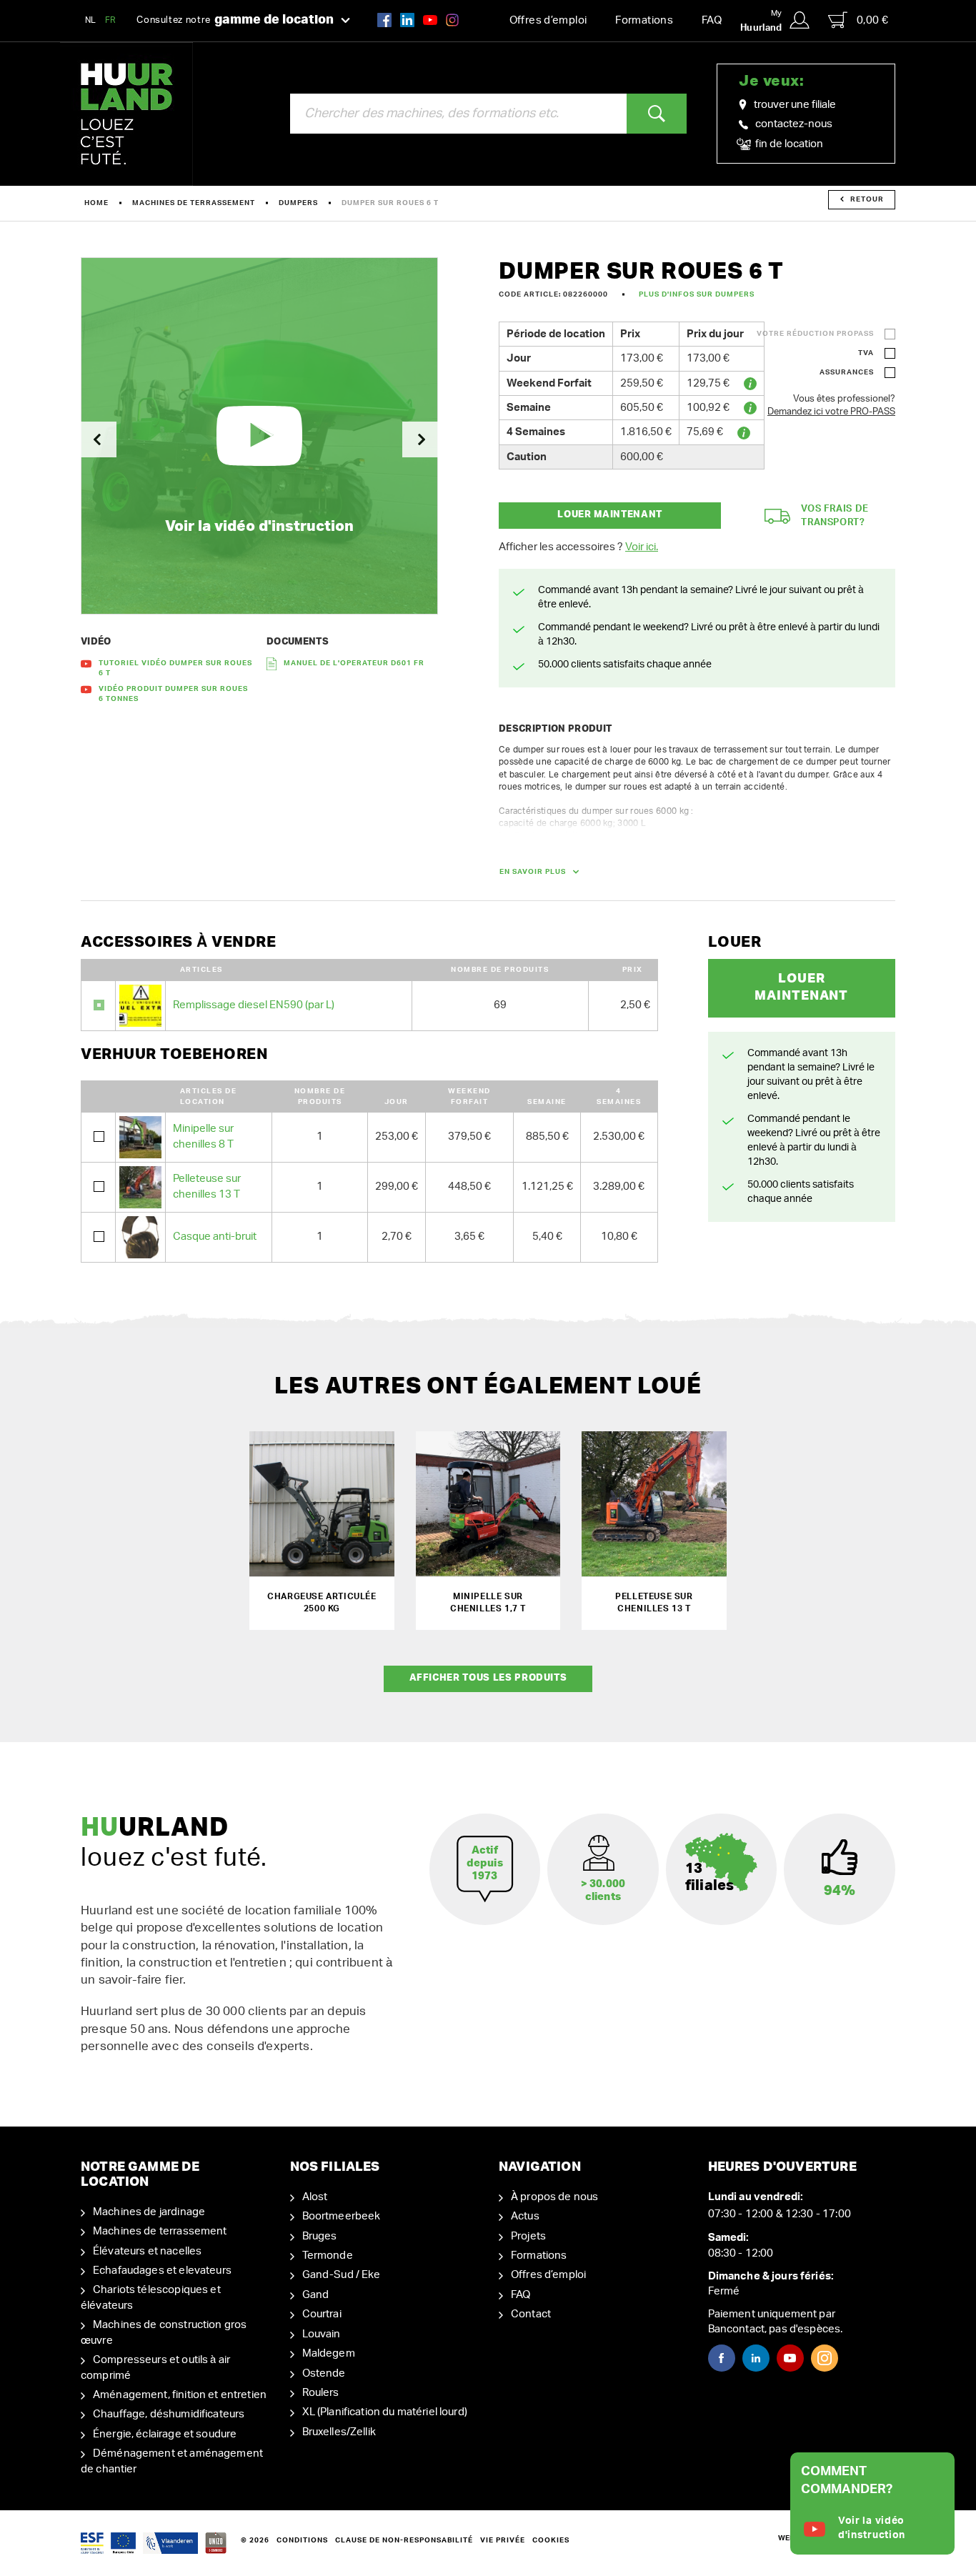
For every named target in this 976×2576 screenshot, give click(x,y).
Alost (315, 2197)
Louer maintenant (609, 515)
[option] (259, 436)
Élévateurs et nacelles (147, 2251)
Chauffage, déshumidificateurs (169, 2414)
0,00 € (872, 20)
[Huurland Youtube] (430, 20)
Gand (316, 2295)
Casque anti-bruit (215, 1237)
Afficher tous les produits (488, 1678)
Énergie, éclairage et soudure (165, 2434)
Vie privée (503, 2540)
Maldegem (329, 2353)
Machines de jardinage (149, 2212)
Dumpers (298, 203)
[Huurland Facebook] (384, 20)
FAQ (712, 20)
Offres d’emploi (548, 20)
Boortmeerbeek (342, 2216)
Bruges (320, 2236)
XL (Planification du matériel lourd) (385, 2412)
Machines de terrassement (194, 203)
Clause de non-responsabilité (404, 2540)
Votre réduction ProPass (815, 334)
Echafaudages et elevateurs (162, 2271)
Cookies (551, 2540)
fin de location (788, 144)
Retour (867, 199)
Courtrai (322, 2314)
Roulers (321, 2393)
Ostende (324, 2373)
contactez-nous (794, 124)
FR (111, 20)
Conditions (302, 2540)
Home (96, 203)
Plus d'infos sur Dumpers (697, 294)
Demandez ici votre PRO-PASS (831, 412)
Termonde (328, 2256)
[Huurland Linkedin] (756, 2358)
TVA (866, 353)
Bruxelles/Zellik (339, 2432)
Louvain (322, 2334)
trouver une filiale (795, 105)
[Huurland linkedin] (407, 20)
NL (91, 20)
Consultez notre (235, 20)
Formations (644, 20)
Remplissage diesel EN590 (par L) (254, 1005)
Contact (531, 2314)
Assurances (847, 372)
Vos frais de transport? (835, 516)
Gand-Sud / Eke (342, 2275)
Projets (528, 2236)
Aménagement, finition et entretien (180, 2395)
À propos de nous (554, 2197)
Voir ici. (642, 547)
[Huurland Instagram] (452, 20)
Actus (525, 2216)
